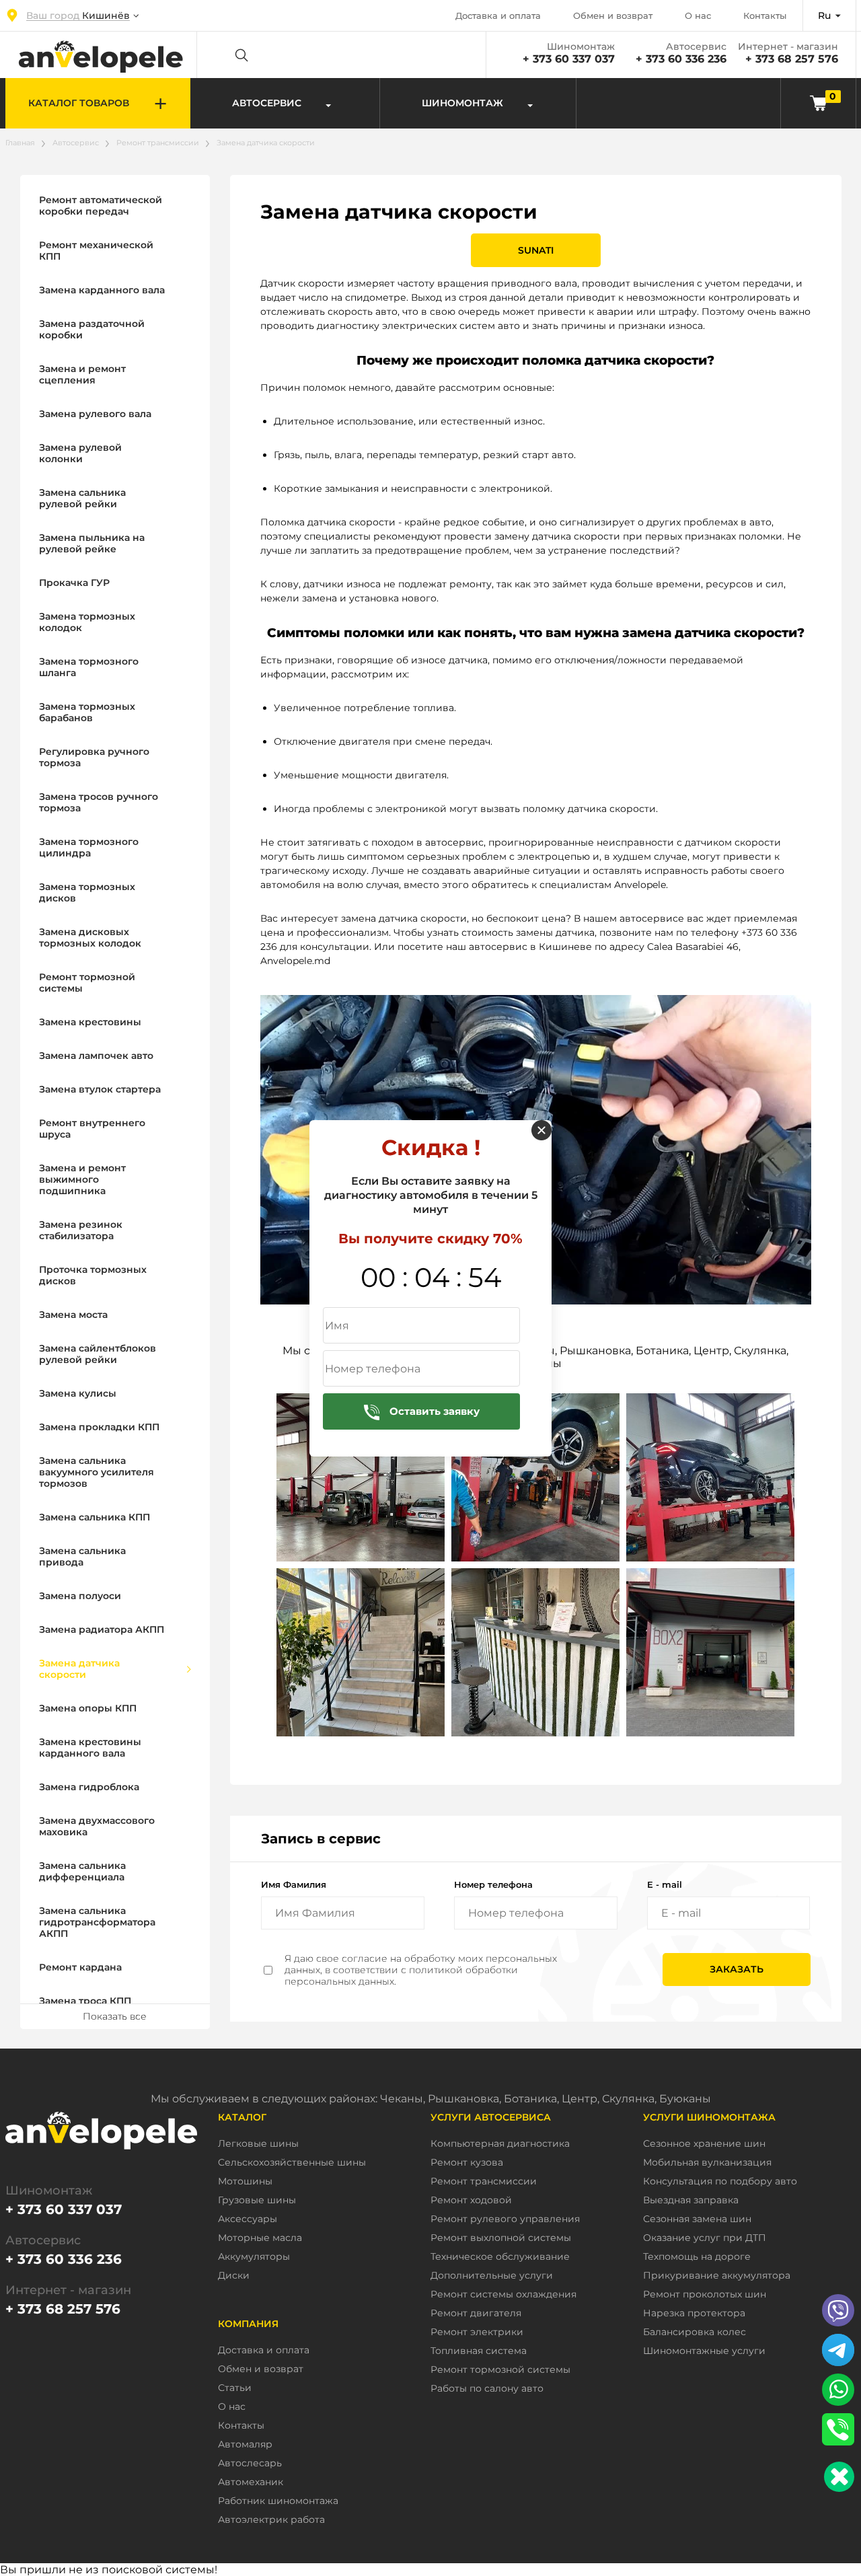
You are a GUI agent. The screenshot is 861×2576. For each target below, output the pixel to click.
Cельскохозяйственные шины (292, 2163)
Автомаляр (245, 2444)
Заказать (737, 1969)
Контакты (765, 15)
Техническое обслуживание (500, 2257)
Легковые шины (258, 2144)
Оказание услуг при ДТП (705, 2238)
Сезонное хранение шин (704, 2144)
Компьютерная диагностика (500, 2144)
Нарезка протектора (694, 2313)
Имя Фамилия (294, 1884)
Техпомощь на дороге (697, 2257)
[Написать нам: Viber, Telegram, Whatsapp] (839, 2477)
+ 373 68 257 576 (792, 59)
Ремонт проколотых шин (705, 2294)
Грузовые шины (257, 2200)
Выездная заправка (691, 2200)
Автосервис (76, 143)
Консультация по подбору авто (720, 2181)
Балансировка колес (695, 2332)
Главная (20, 143)
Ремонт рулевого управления (505, 2219)
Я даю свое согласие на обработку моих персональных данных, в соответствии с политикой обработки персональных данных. (421, 1970)
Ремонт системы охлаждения (503, 2294)
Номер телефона (493, 1884)
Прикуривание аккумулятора (717, 2276)
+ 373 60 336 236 (681, 59)
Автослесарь (250, 2463)
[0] (818, 103)
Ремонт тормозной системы (500, 2370)
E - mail (665, 1884)
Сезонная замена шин (697, 2219)
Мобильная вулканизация (707, 2163)
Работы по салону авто (487, 2389)
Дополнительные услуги (492, 2276)
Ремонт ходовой (471, 2200)
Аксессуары (248, 2219)
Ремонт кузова (467, 2163)
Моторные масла (260, 2238)
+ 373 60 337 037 (569, 59)
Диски (234, 2276)
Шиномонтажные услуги (704, 2351)
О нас (698, 15)
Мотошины (245, 2181)
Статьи (235, 2388)
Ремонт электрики (477, 2332)
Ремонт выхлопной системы (501, 2238)
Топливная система (479, 2351)
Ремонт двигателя (476, 2313)
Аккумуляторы (254, 2257)
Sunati (536, 250)
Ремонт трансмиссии (158, 143)
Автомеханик (251, 2482)
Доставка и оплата (498, 15)
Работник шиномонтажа (278, 2501)
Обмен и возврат (613, 15)
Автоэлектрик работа (271, 2520)
